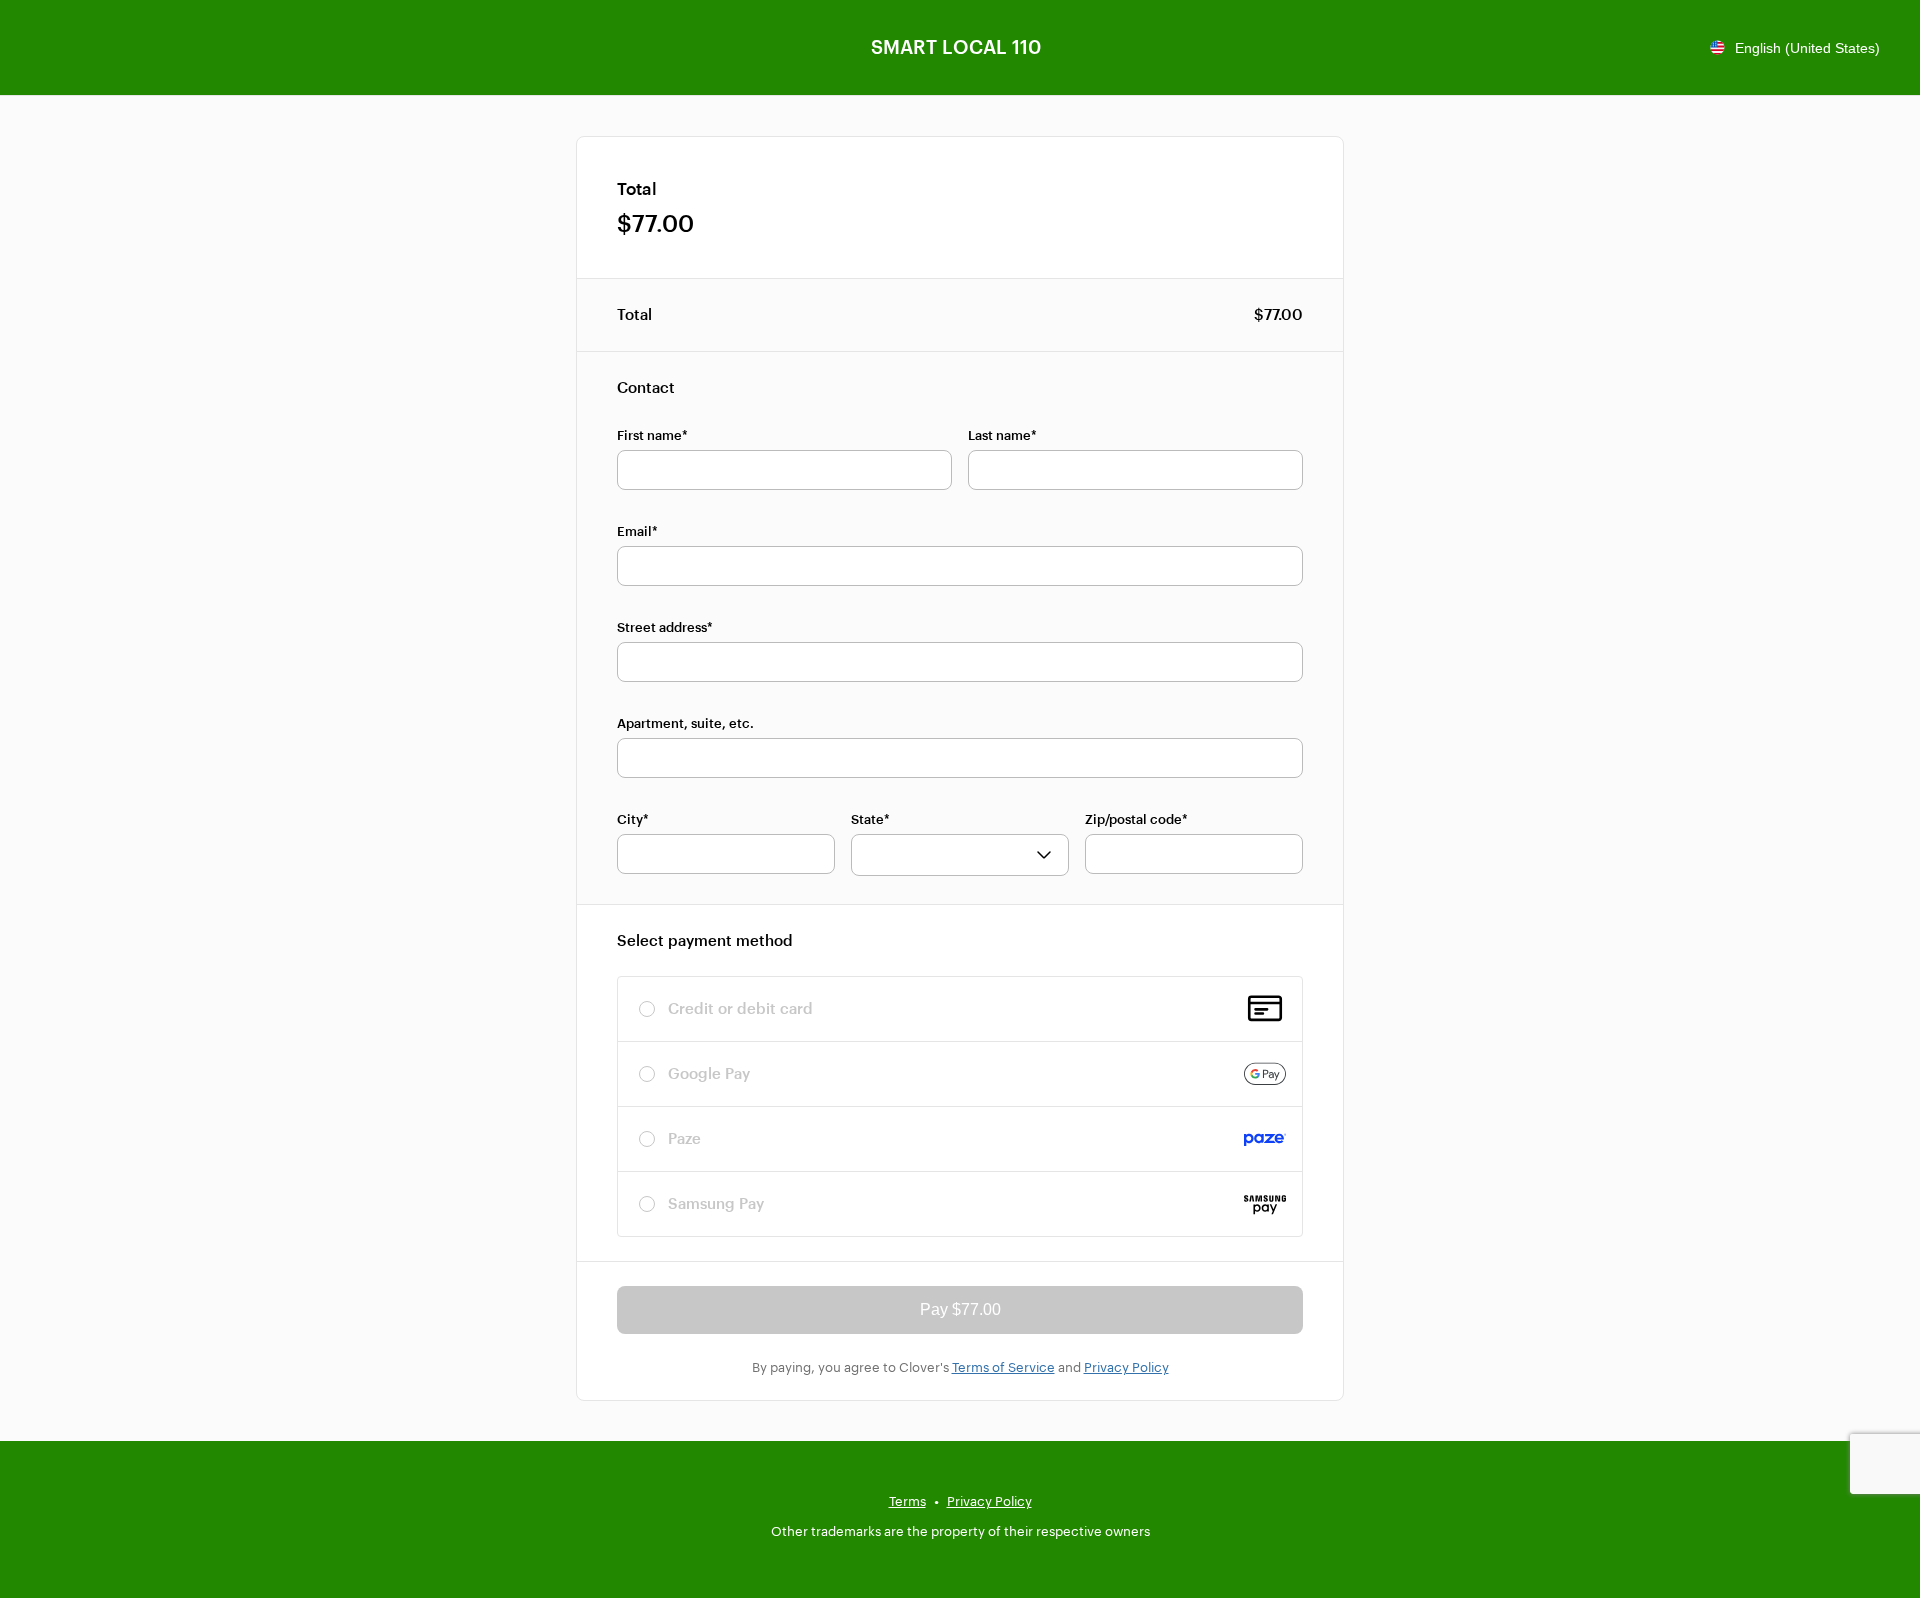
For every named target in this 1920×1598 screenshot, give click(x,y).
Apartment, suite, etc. (685, 723)
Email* (637, 531)
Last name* (1002, 435)
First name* (652, 435)
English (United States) (1807, 48)
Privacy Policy (1126, 1367)
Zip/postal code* (1136, 819)
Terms (907, 1501)
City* (633, 819)
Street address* (665, 627)
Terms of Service (1003, 1367)
